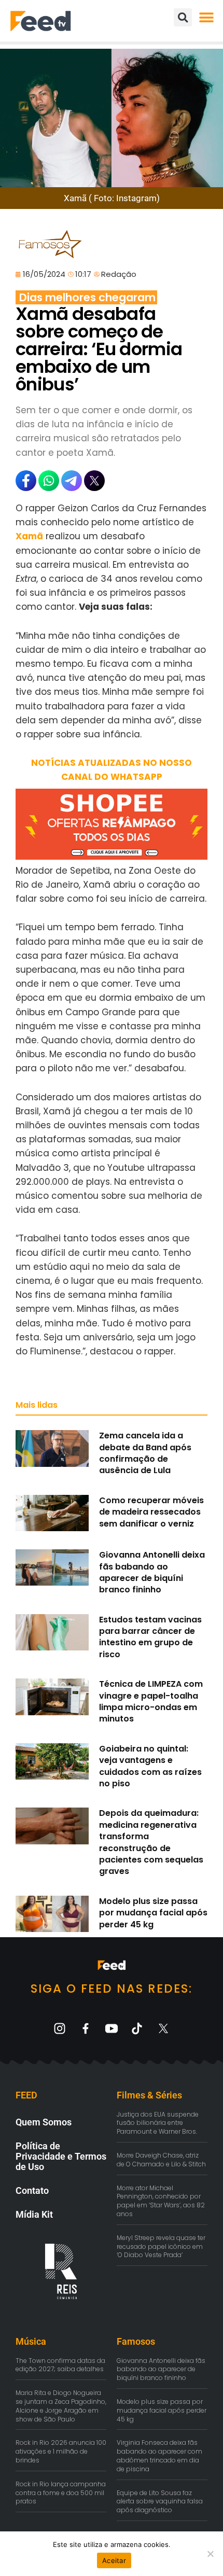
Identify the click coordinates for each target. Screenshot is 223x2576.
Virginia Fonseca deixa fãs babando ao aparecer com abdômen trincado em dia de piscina (159, 2455)
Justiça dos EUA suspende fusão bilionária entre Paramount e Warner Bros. (158, 2123)
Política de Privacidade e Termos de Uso (61, 2156)
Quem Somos (44, 2122)
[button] (206, 17)
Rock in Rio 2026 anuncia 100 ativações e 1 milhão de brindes (61, 2451)
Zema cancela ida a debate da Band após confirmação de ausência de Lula (145, 1453)
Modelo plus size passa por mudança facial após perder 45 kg (153, 1913)
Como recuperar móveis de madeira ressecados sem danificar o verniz (151, 1512)
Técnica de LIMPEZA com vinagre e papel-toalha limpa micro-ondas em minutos (151, 1701)
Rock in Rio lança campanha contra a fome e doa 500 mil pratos (61, 2493)
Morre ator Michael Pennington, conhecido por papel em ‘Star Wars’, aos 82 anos (161, 2201)
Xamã (29, 536)
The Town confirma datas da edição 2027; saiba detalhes (60, 2365)
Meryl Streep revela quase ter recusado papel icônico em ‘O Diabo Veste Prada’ (161, 2246)
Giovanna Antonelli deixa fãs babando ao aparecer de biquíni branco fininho (152, 1572)
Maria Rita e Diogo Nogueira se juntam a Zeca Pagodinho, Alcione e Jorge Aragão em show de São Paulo (61, 2406)
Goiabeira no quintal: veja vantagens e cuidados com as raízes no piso (150, 1766)
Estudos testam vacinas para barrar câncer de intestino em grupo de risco (150, 1637)
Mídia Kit (34, 2214)
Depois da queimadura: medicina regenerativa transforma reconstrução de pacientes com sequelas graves (151, 1842)
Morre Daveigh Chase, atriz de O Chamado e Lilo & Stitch (161, 2160)
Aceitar (114, 2560)
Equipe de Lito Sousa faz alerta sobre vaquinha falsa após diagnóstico (160, 2502)
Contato (32, 2190)
